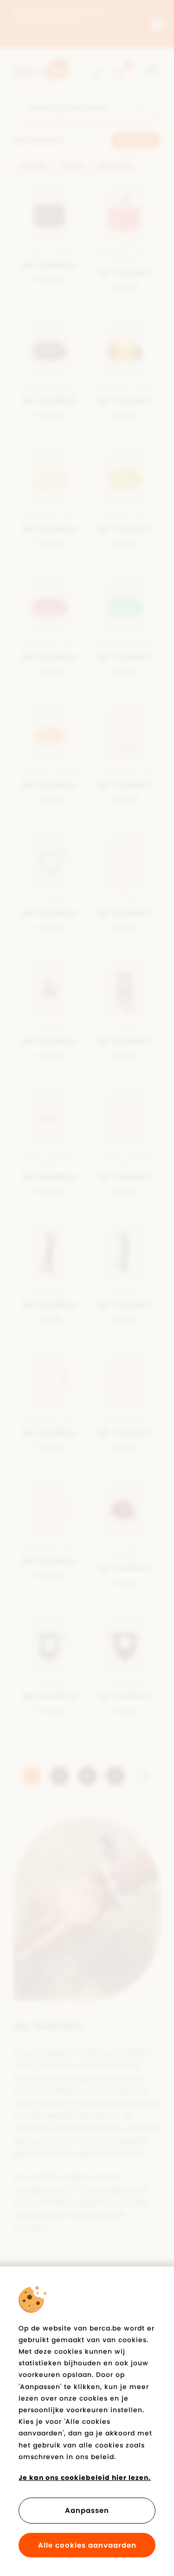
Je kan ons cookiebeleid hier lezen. (85, 2478)
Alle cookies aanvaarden (87, 2545)
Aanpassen (87, 2510)
